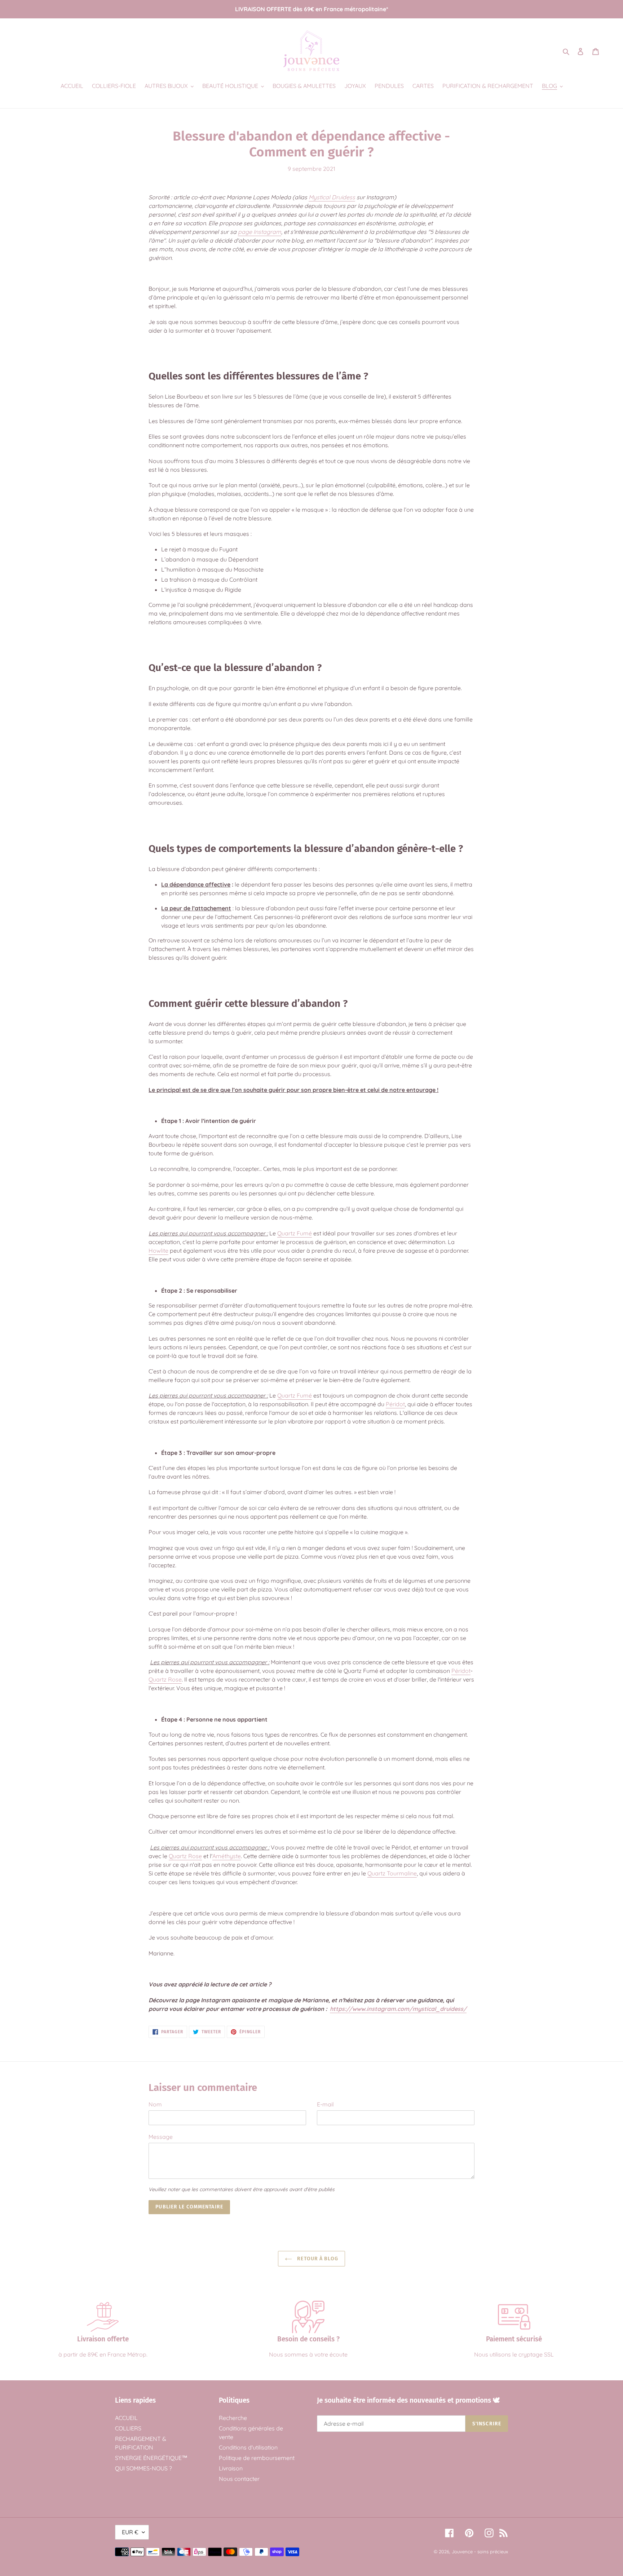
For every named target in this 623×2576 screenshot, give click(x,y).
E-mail (325, 2104)
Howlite (158, 1251)
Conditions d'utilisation (248, 2447)
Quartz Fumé (295, 1233)
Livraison (231, 2468)
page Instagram (260, 232)
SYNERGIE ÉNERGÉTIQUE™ (151, 2458)
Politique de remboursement (257, 2458)
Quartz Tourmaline (392, 1873)
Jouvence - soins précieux (480, 2551)
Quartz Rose (165, 1679)
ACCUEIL (126, 2418)
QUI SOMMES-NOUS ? (143, 2468)
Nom (155, 2104)
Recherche (233, 2418)
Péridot (395, 1404)
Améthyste (227, 1856)
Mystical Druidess (332, 197)
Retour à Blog (317, 2259)
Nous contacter (239, 2479)
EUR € (130, 2532)
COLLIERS (128, 2428)
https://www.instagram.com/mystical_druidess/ (398, 2009)
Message (161, 2137)
